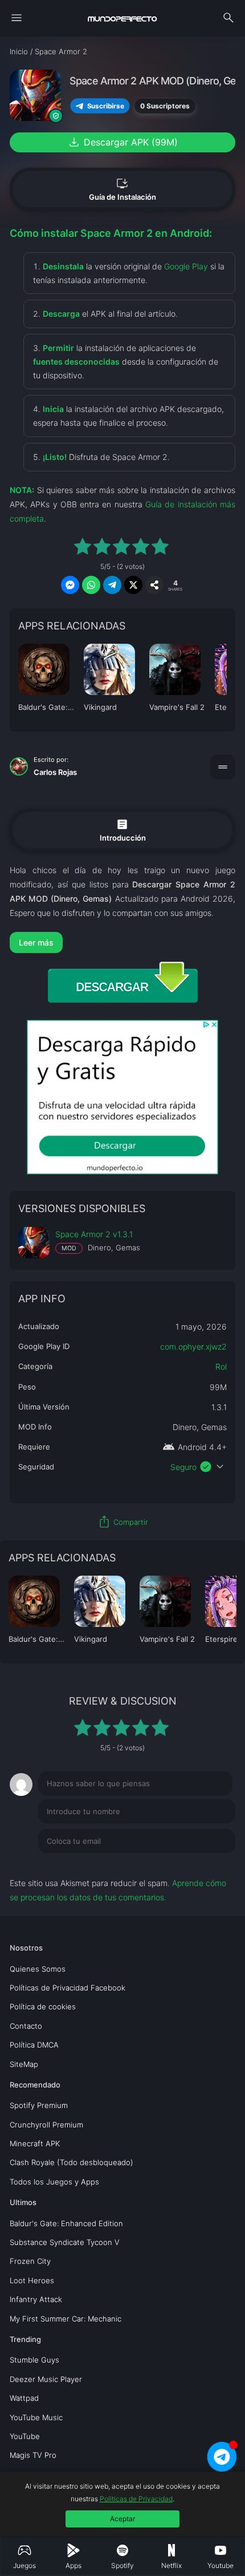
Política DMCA (34, 2045)
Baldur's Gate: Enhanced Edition (66, 2223)
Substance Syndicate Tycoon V (65, 2242)
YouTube (25, 2436)
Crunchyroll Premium (46, 2125)
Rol (221, 1366)
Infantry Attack (36, 2299)
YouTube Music (36, 2417)
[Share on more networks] (154, 585)
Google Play (186, 266)
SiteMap (24, 2064)
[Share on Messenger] (70, 585)
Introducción (123, 829)
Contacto (26, 2026)
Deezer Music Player (46, 2379)
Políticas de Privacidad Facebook (68, 1988)
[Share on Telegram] (112, 585)
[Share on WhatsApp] (91, 585)
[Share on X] (133, 585)
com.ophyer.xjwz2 (193, 1346)
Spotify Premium (39, 2105)
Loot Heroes (32, 2280)
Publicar (207, 1864)
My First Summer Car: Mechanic (66, 2319)
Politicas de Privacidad (136, 2499)
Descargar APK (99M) (122, 142)
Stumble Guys (34, 2360)
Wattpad (24, 2398)
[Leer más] (122, 942)
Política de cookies (43, 2006)
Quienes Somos (38, 1969)
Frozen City (30, 2261)
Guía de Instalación (122, 189)
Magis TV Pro (33, 2455)
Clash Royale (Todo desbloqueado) (72, 2162)
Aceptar (122, 2519)
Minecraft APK (35, 2143)
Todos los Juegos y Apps (54, 2182)
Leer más (36, 942)
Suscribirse (106, 106)
